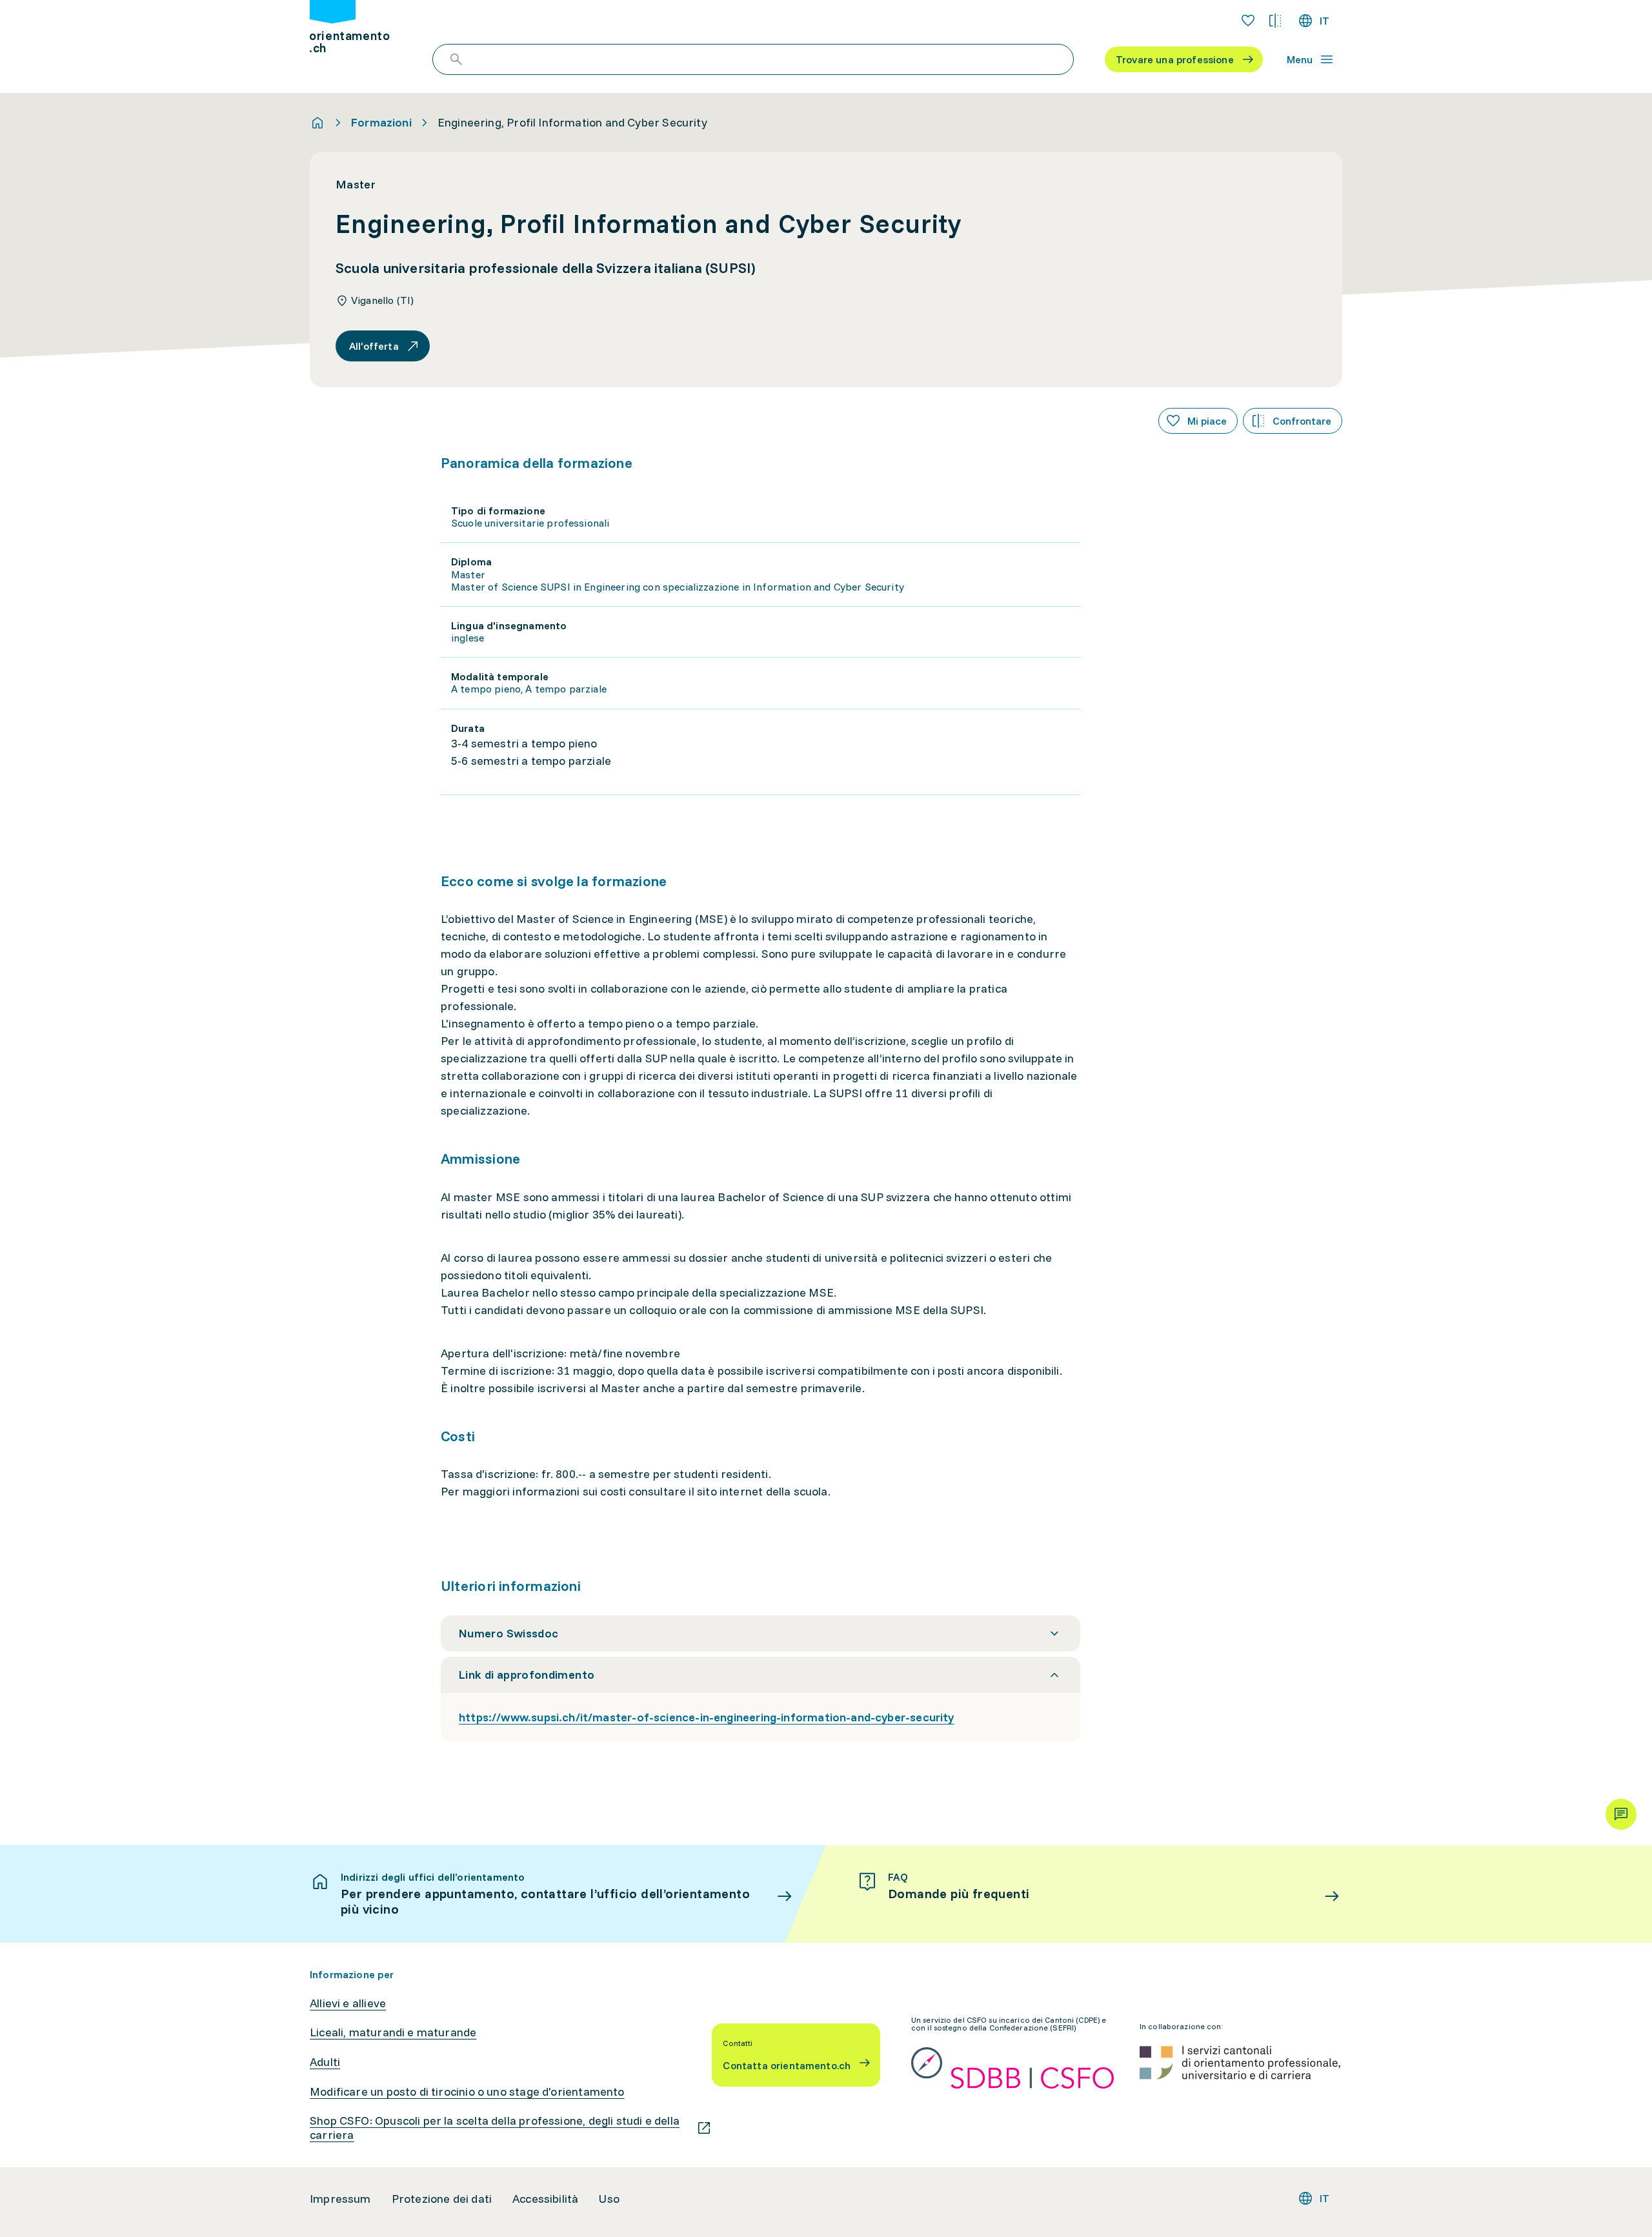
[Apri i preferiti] (1248, 21)
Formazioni (381, 123)
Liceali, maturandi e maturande (393, 2032)
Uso (609, 2199)
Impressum (340, 2199)
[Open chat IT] (1621, 1814)
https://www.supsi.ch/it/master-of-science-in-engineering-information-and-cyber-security (707, 1717)
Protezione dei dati (442, 2199)
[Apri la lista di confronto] (1275, 21)
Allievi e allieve (348, 2003)
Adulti (325, 2062)
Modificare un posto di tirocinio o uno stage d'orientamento (467, 2092)
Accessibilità (545, 2199)
